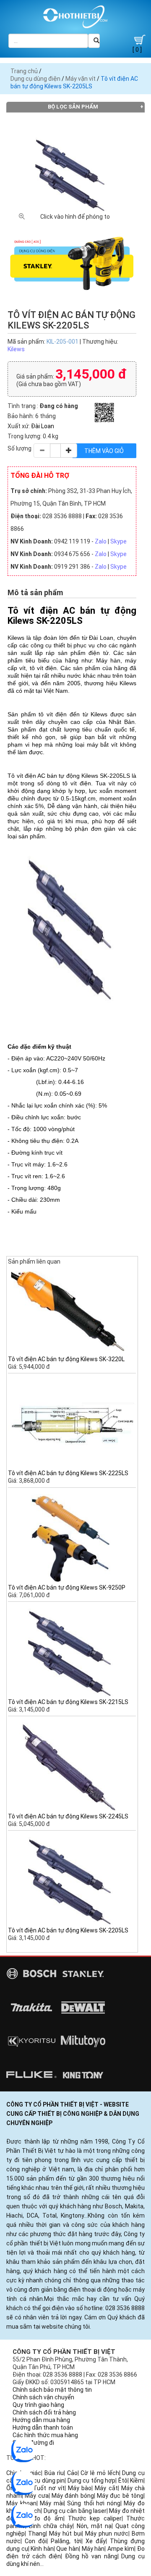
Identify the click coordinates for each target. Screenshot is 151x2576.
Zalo (101, 541)
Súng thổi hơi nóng (94, 2503)
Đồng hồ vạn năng (91, 2556)
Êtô (123, 2481)
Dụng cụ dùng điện (35, 79)
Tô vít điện (22, 776)
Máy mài (52, 2503)
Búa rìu (54, 2473)
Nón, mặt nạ (94, 2526)
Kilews (16, 349)
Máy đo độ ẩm (40, 2518)
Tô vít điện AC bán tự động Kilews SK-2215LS (68, 1702)
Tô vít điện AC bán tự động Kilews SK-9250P (67, 1587)
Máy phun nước (107, 2534)
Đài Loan (43, 426)
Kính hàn (42, 2549)
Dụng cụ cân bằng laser (75, 2511)
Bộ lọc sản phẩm (73, 107)
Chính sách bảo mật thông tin (52, 2390)
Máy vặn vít (81, 79)
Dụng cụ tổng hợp (92, 2481)
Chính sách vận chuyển (43, 2397)
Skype (118, 541)
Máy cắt (106, 2488)
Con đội (36, 2541)
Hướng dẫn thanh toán (43, 2428)
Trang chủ (24, 71)
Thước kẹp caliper (95, 2518)
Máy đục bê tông (120, 2496)
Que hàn (68, 2549)
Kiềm (137, 2481)
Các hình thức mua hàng (45, 2435)
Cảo (72, 2473)
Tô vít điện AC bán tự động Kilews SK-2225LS (68, 1473)
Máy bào (80, 2488)
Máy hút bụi (65, 2534)
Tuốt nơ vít (49, 2488)
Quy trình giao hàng (38, 2405)
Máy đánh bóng (73, 2496)
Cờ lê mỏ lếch (100, 2473)
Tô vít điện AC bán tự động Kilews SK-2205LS (68, 1930)
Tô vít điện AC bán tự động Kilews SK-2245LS (68, 1816)
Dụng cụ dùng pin (42, 2481)
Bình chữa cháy (51, 2526)
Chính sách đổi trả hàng (44, 2412)
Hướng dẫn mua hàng (41, 2420)
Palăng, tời (66, 2541)
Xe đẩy (96, 2541)
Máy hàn (93, 2549)
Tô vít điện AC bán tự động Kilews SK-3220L (66, 1359)
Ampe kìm (121, 2549)
